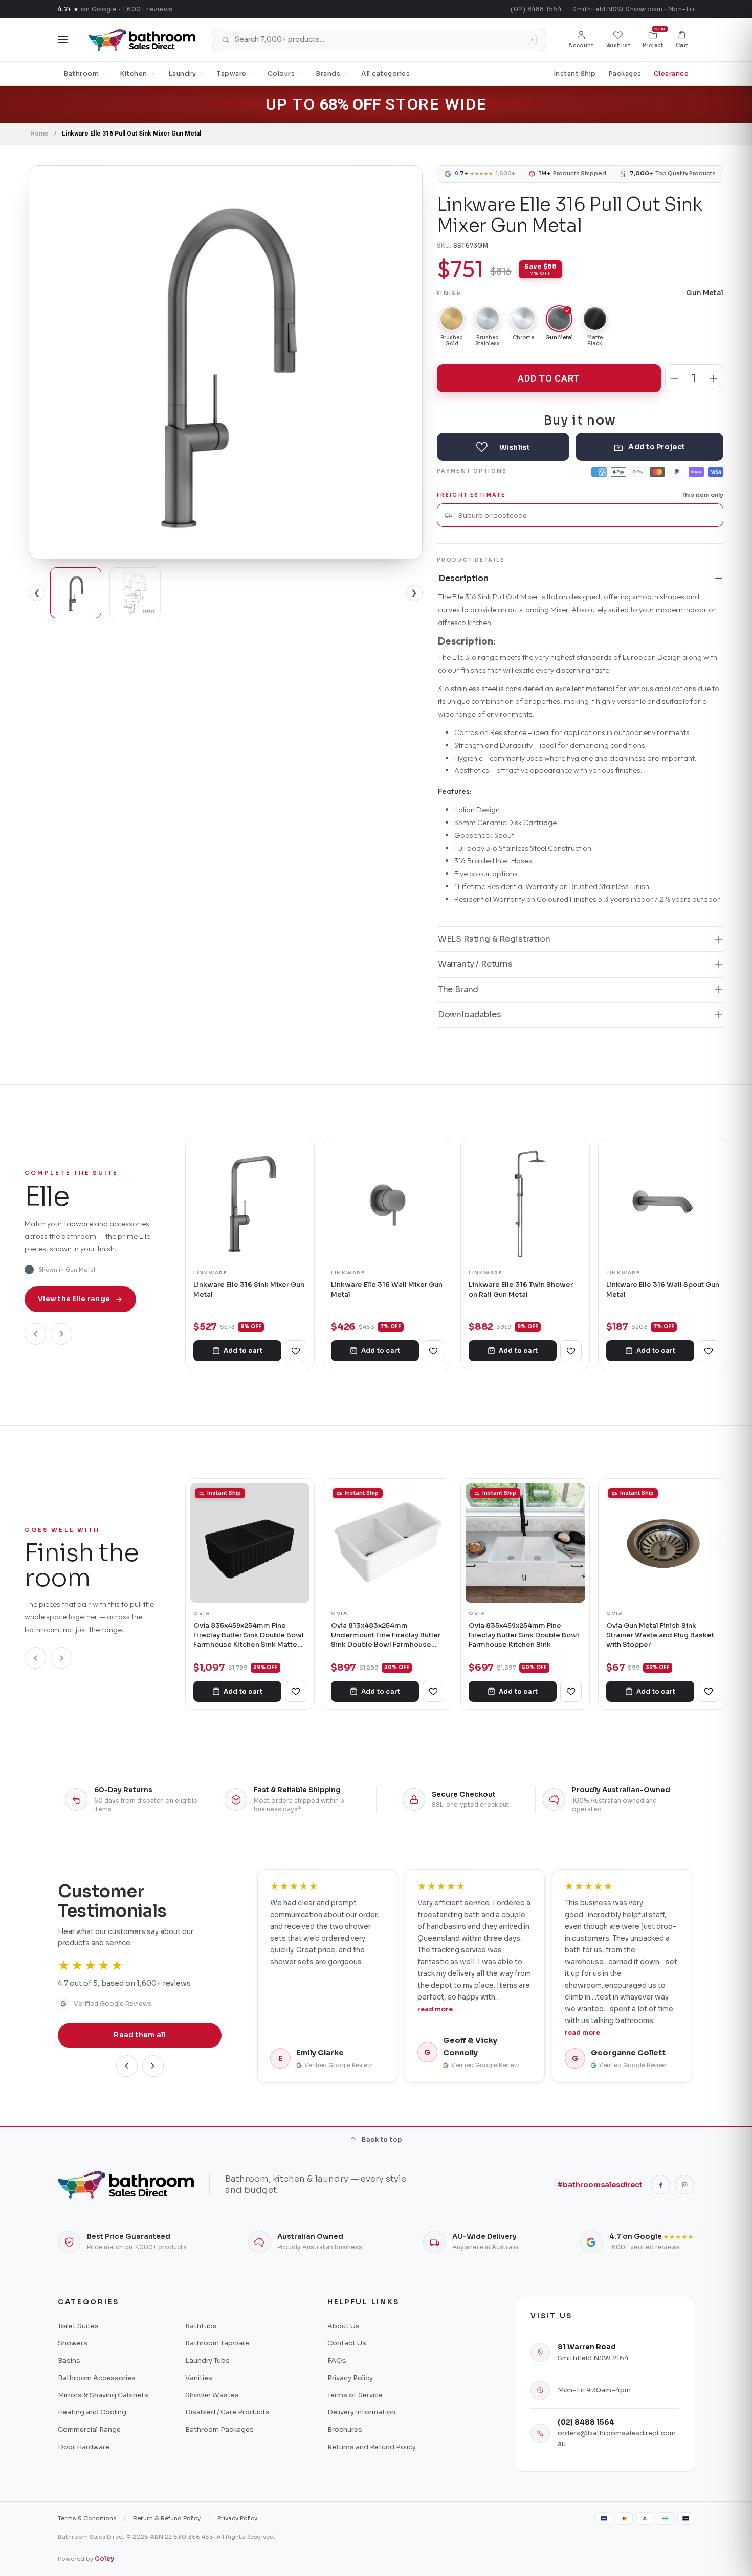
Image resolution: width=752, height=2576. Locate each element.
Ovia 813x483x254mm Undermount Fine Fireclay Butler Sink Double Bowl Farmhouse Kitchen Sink (386, 1635)
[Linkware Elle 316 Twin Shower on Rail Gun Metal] (525, 1202)
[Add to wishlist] (503, 447)
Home (39, 134)
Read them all (140, 2035)
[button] (682, 40)
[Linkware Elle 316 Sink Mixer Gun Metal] (250, 1202)
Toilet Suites (78, 2326)
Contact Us (347, 2343)
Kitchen (134, 74)
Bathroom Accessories (97, 2378)
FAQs (337, 2360)
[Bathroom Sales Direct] (142, 40)
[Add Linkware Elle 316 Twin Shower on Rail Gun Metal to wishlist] (571, 1351)
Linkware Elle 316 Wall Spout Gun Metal (663, 1289)
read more (435, 2009)
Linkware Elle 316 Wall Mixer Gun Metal (387, 1289)
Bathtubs (201, 2326)
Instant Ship (575, 74)
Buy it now (580, 420)
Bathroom (81, 74)
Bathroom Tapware (217, 2343)
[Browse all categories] (63, 40)
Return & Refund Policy (167, 2518)
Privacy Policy (350, 2378)
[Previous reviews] (127, 2066)
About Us (344, 2326)
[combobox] (587, 515)
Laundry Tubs (207, 2360)
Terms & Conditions (87, 2518)
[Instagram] (684, 2185)
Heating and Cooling (92, 2412)
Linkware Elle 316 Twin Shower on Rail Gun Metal (521, 1289)
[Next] (61, 1334)
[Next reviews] (153, 2066)
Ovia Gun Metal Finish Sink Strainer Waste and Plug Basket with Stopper (660, 1635)
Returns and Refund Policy (372, 2447)
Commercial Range (89, 2429)
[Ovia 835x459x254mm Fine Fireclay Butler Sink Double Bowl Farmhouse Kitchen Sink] (525, 1543)
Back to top (382, 2139)
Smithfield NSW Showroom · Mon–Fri (633, 9)
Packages (625, 74)
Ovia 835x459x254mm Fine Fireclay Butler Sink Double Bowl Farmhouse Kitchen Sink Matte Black (249, 1635)
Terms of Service (355, 2395)
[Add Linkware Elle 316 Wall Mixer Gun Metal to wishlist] (433, 1351)
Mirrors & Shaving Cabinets (103, 2395)
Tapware (232, 74)
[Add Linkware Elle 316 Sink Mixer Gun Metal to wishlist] (296, 1351)
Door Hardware (84, 2447)
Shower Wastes (212, 2395)
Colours (281, 74)
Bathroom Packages (219, 2429)
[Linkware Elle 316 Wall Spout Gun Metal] (663, 1202)
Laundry (182, 74)
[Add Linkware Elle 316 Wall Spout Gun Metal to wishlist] (709, 1351)
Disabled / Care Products (227, 2412)
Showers (73, 2343)
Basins (69, 2360)
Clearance (671, 74)
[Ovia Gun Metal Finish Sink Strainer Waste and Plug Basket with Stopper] (663, 1543)
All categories (385, 74)
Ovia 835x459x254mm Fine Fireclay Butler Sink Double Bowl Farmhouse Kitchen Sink (524, 1635)
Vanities (199, 2378)
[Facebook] (660, 2185)
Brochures (345, 2429)
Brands (328, 74)
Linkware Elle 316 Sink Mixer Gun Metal (249, 1289)
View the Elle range (74, 1299)
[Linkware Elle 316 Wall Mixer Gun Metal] (388, 1202)
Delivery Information (361, 2412)
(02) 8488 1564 (536, 9)
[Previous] (35, 1334)
